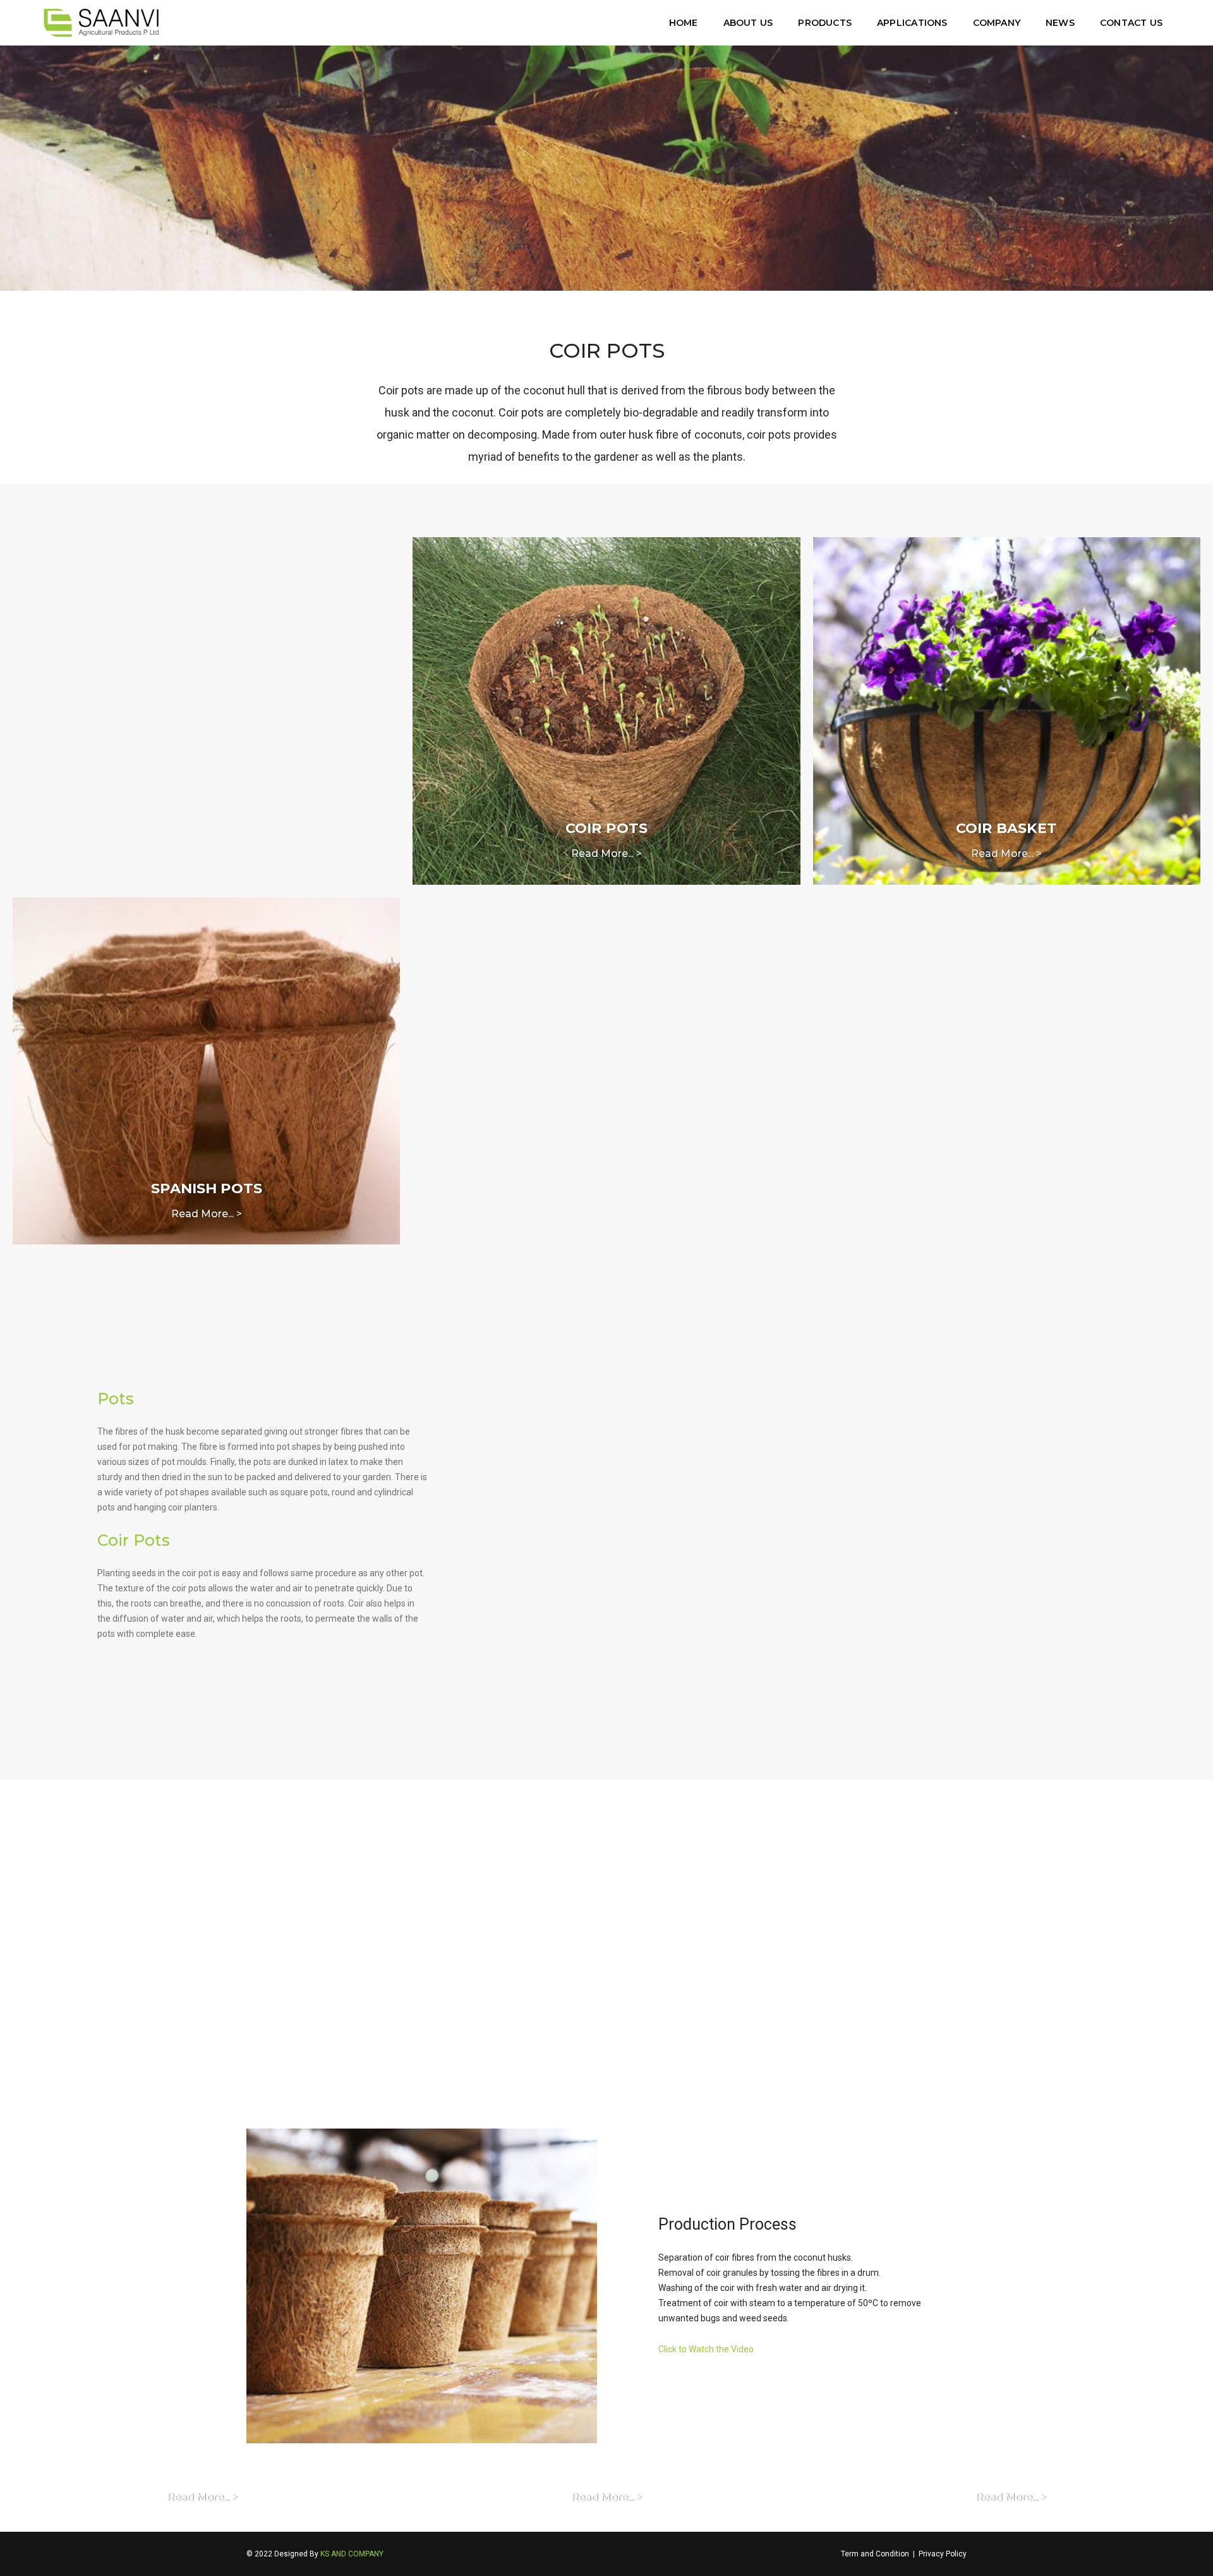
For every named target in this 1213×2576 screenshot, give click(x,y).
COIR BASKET (1006, 828)
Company (997, 23)
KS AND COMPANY (352, 2554)
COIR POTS (606, 828)
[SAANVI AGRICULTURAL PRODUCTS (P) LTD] (101, 23)
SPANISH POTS (207, 1188)
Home (684, 23)
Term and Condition (875, 2554)
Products (825, 23)
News (1060, 23)
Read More (290, 2006)
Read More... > (606, 854)
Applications (912, 23)
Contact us (1131, 23)
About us (748, 23)
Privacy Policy (943, 2554)
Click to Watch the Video (706, 2349)
